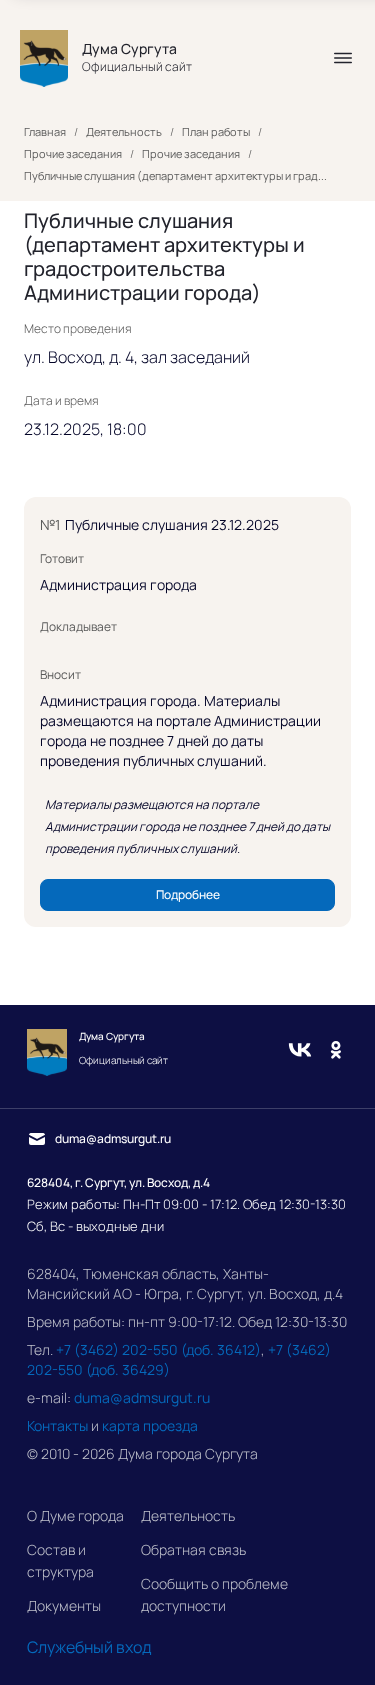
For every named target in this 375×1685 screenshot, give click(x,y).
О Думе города (75, 1515)
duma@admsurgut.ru (142, 1397)
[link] (187, 895)
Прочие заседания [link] (73, 154)
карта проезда (150, 1425)
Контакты (57, 1425)
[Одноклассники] (336, 1052)
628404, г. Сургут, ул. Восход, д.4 (118, 1182)
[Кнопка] (343, 58)
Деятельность (188, 1515)
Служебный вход (89, 1647)
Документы (64, 1605)
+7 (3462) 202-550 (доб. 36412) (158, 1349)
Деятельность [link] (124, 132)
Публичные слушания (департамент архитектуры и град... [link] (175, 176)
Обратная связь (193, 1549)
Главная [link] (45, 132)
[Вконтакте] (300, 1052)
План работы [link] (216, 132)
